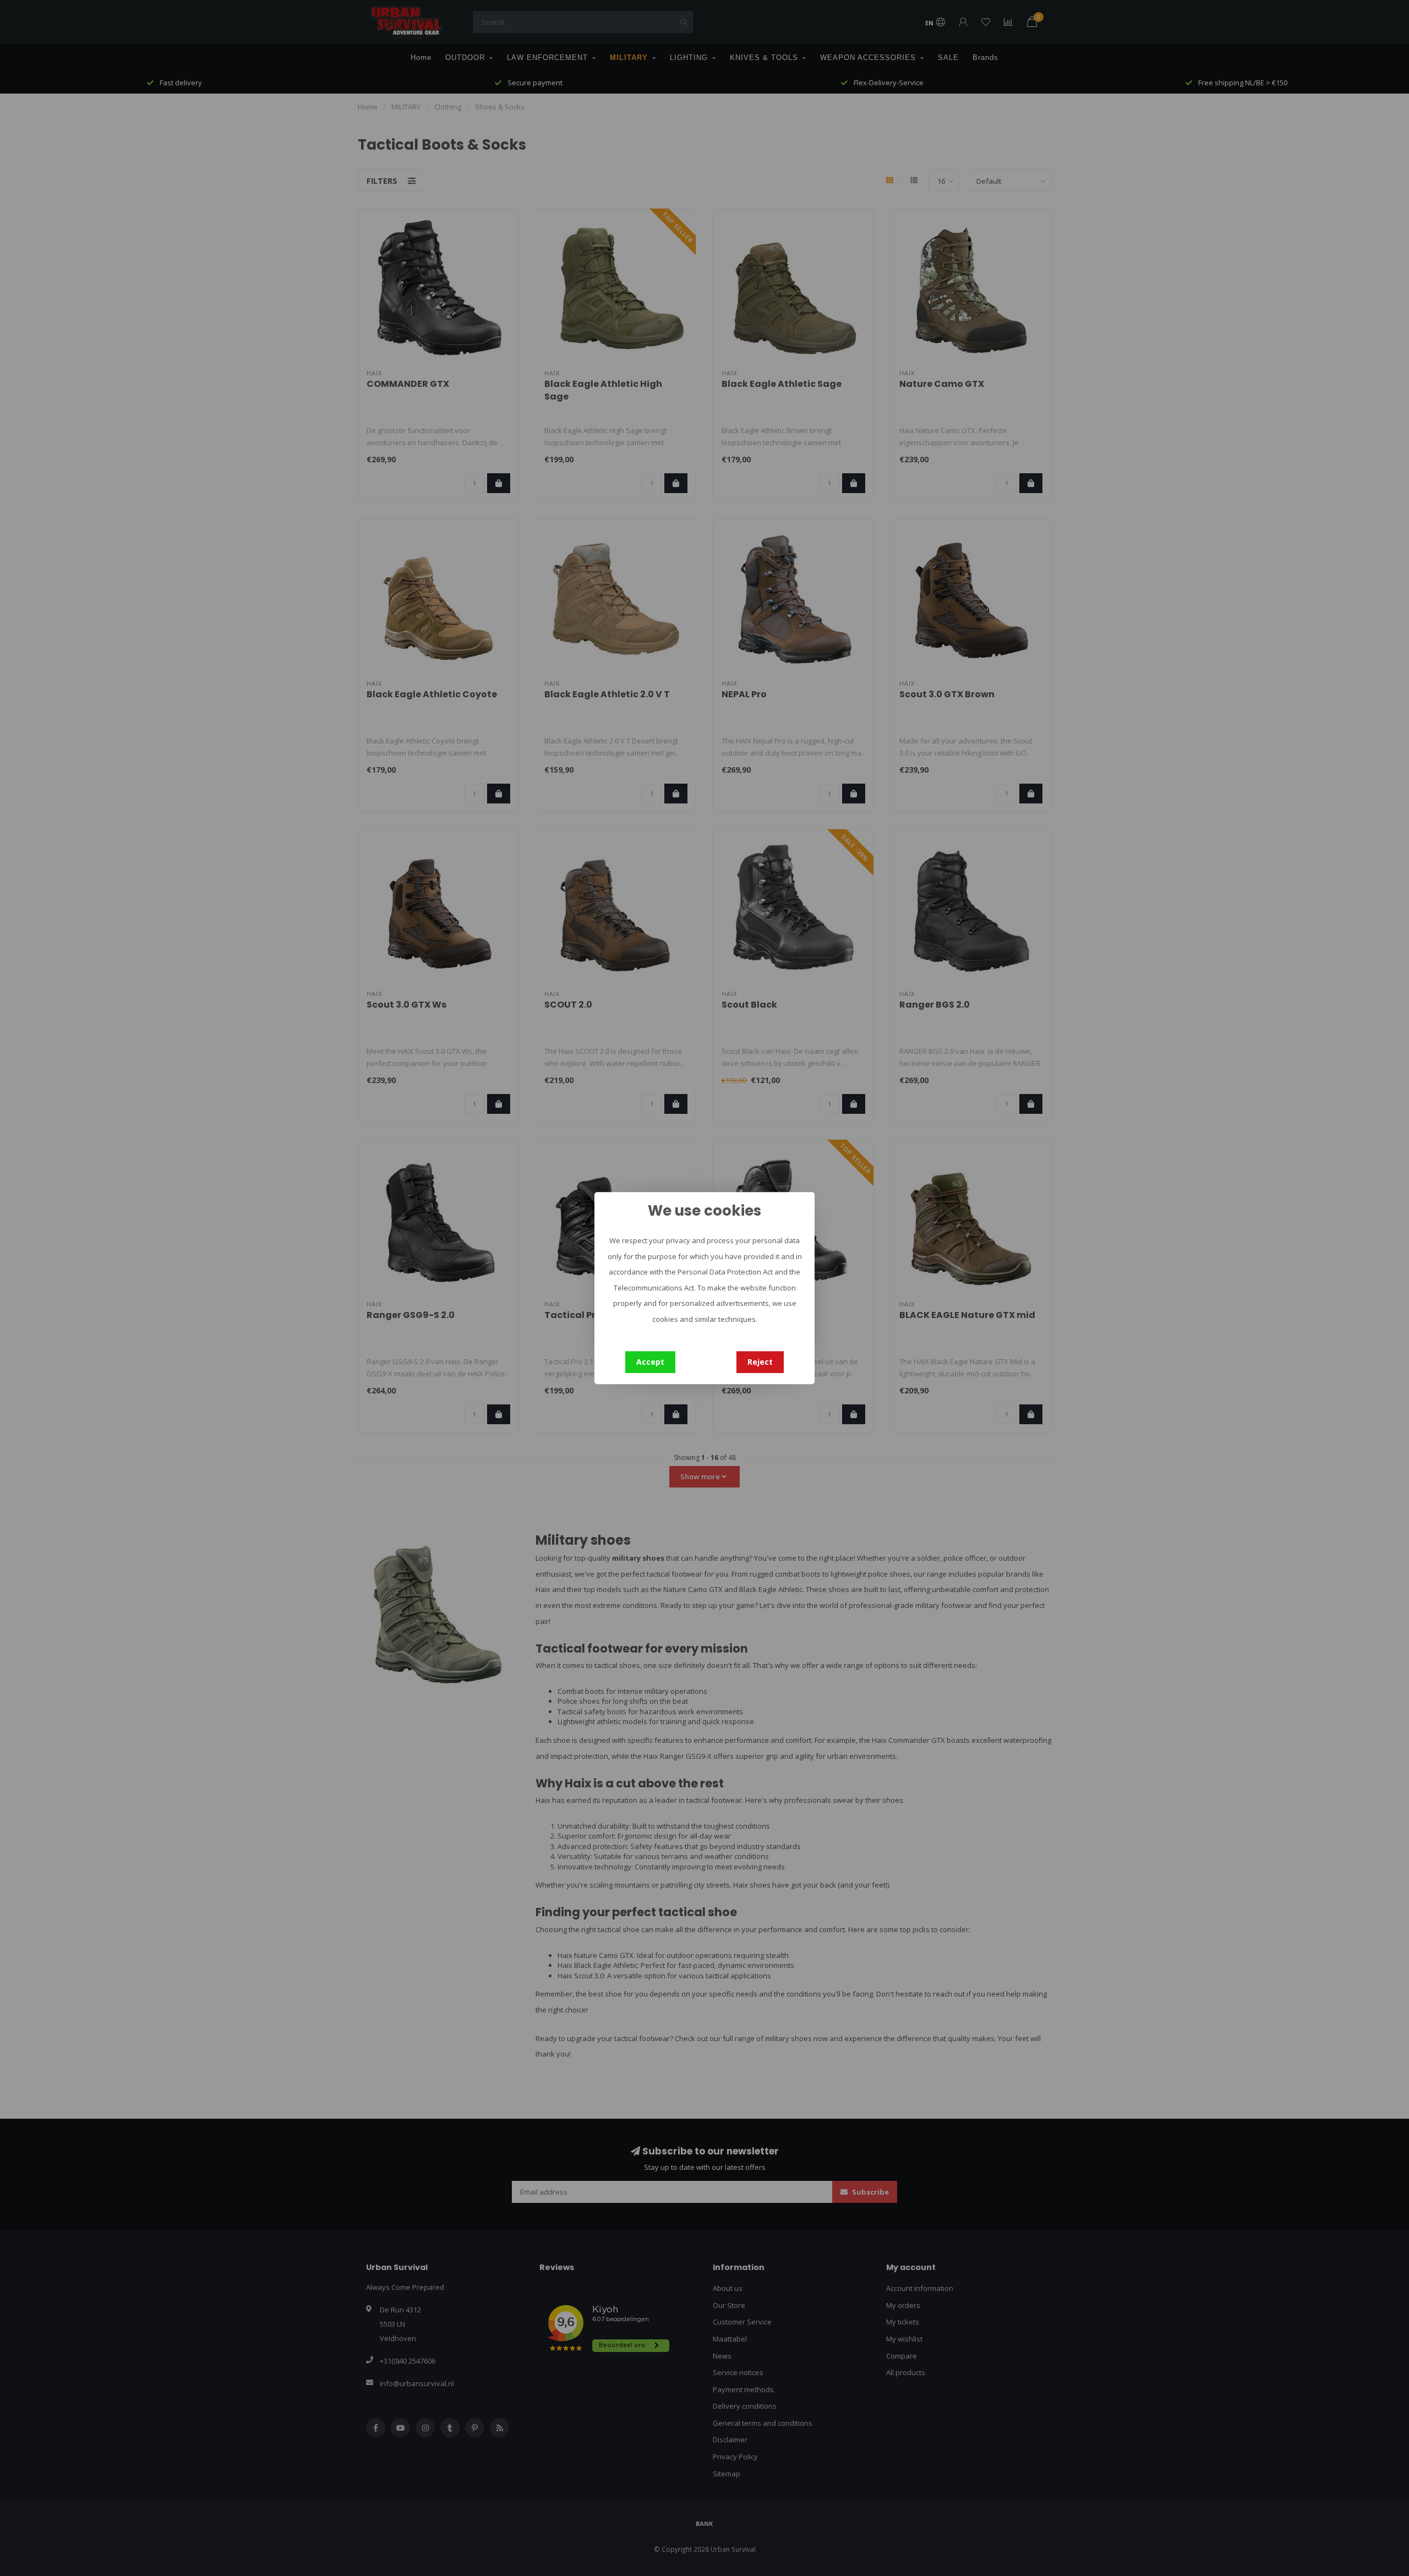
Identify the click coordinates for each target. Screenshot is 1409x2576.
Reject (760, 1362)
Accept (650, 1362)
